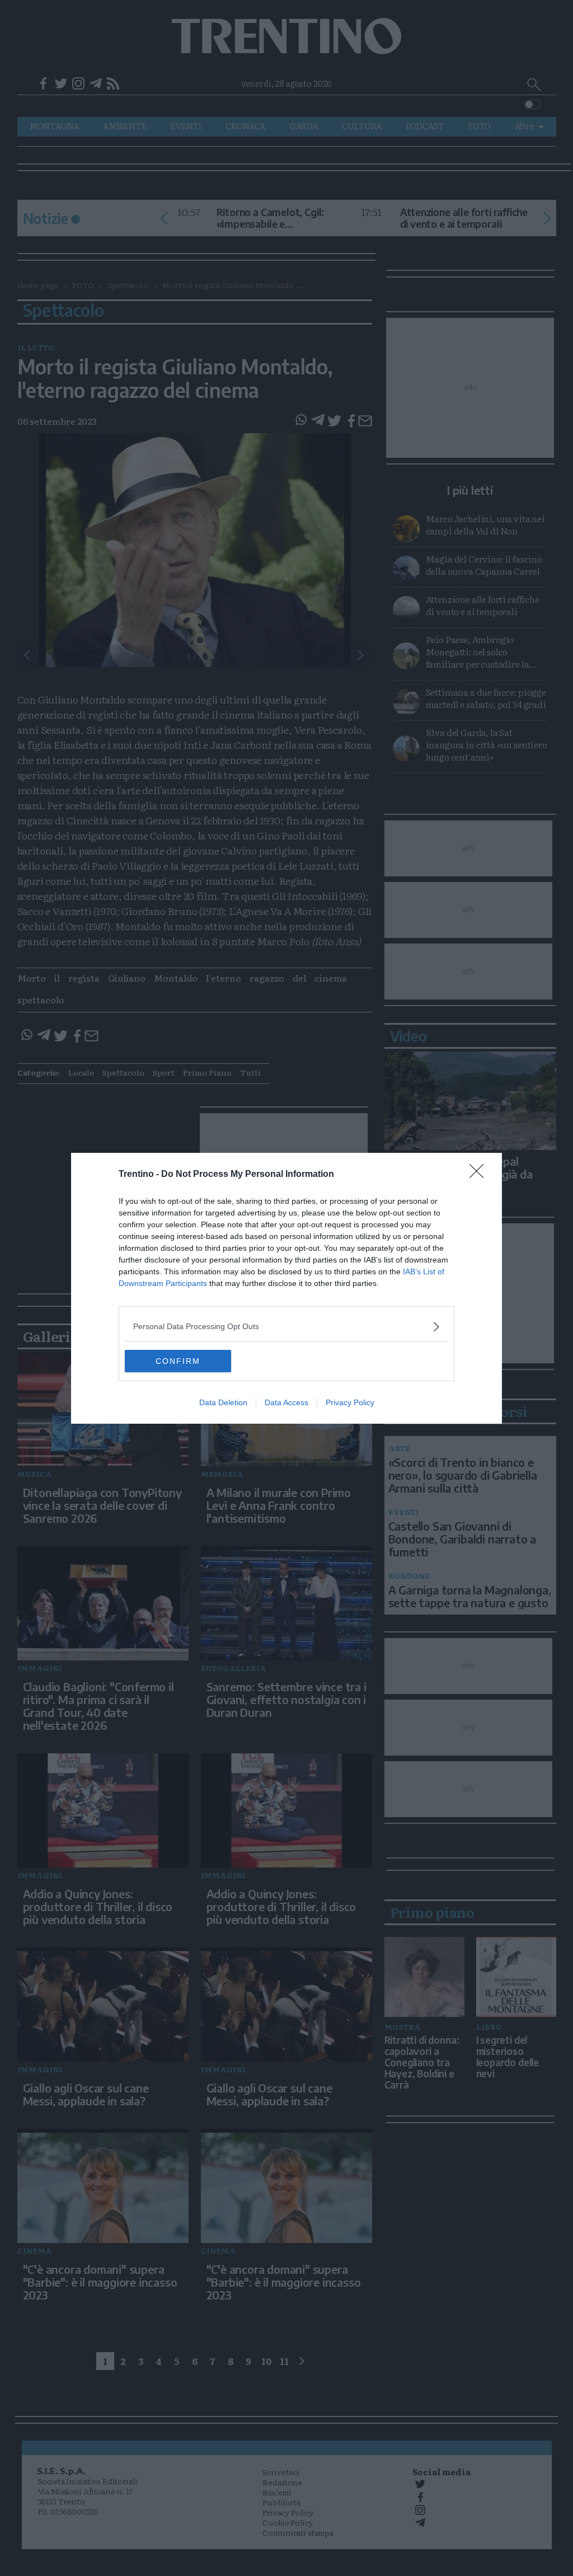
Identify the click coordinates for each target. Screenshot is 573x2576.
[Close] (480, 1175)
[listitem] (286, 1327)
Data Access (286, 1402)
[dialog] (286, 1288)
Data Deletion (223, 1402)
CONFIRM (178, 1361)
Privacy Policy (350, 1402)
